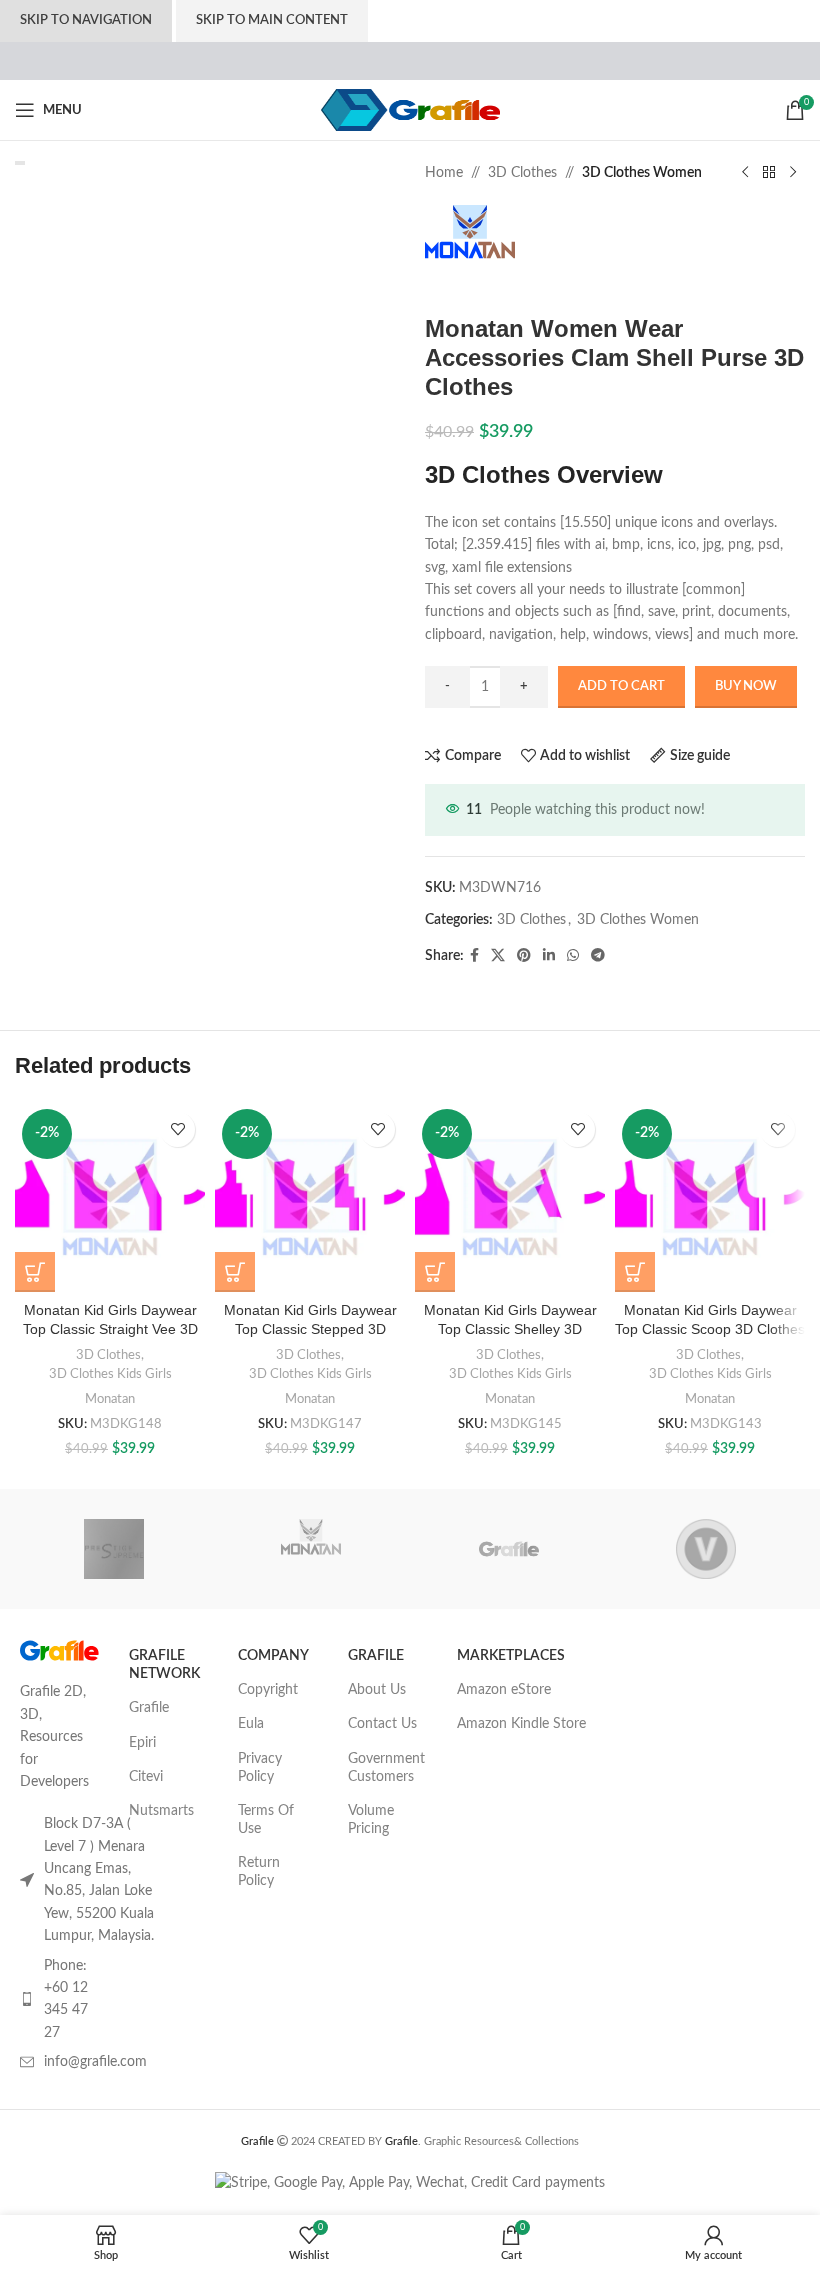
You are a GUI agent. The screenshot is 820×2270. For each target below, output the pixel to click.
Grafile (149, 1708)
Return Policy (259, 1872)
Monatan (110, 1399)
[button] (35, 1272)
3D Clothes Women (642, 173)
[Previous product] (745, 173)
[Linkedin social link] (549, 956)
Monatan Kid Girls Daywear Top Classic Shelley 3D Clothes (510, 1329)
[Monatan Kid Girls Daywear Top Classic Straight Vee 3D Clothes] (110, 1197)
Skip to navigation (86, 20)
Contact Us (382, 1724)
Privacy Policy (260, 1768)
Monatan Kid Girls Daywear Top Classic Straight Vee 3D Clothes (110, 1329)
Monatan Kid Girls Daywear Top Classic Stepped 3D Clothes (310, 1329)
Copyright (268, 1690)
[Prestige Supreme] (113, 1549)
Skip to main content (272, 20)
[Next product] (793, 173)
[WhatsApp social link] (573, 956)
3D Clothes (522, 173)
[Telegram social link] (598, 956)
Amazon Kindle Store (521, 1724)
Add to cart (621, 686)
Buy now (746, 686)
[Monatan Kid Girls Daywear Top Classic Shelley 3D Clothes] (510, 1197)
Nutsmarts (161, 1811)
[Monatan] (311, 1549)
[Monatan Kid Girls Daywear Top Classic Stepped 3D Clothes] (310, 1197)
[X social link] (498, 956)
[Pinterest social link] (524, 956)
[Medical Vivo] (705, 1549)
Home (444, 173)
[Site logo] (410, 110)
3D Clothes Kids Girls (110, 1374)
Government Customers (386, 1768)
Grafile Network (164, 1665)
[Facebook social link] (474, 956)
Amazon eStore (504, 1690)
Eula (251, 1724)
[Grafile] (508, 1549)
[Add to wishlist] (177, 1129)
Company (273, 1656)
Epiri (142, 1743)
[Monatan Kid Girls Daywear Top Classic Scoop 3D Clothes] (710, 1197)
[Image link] (59, 1650)
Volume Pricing (371, 1820)
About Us (377, 1690)
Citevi (146, 1777)
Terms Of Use (266, 1820)
